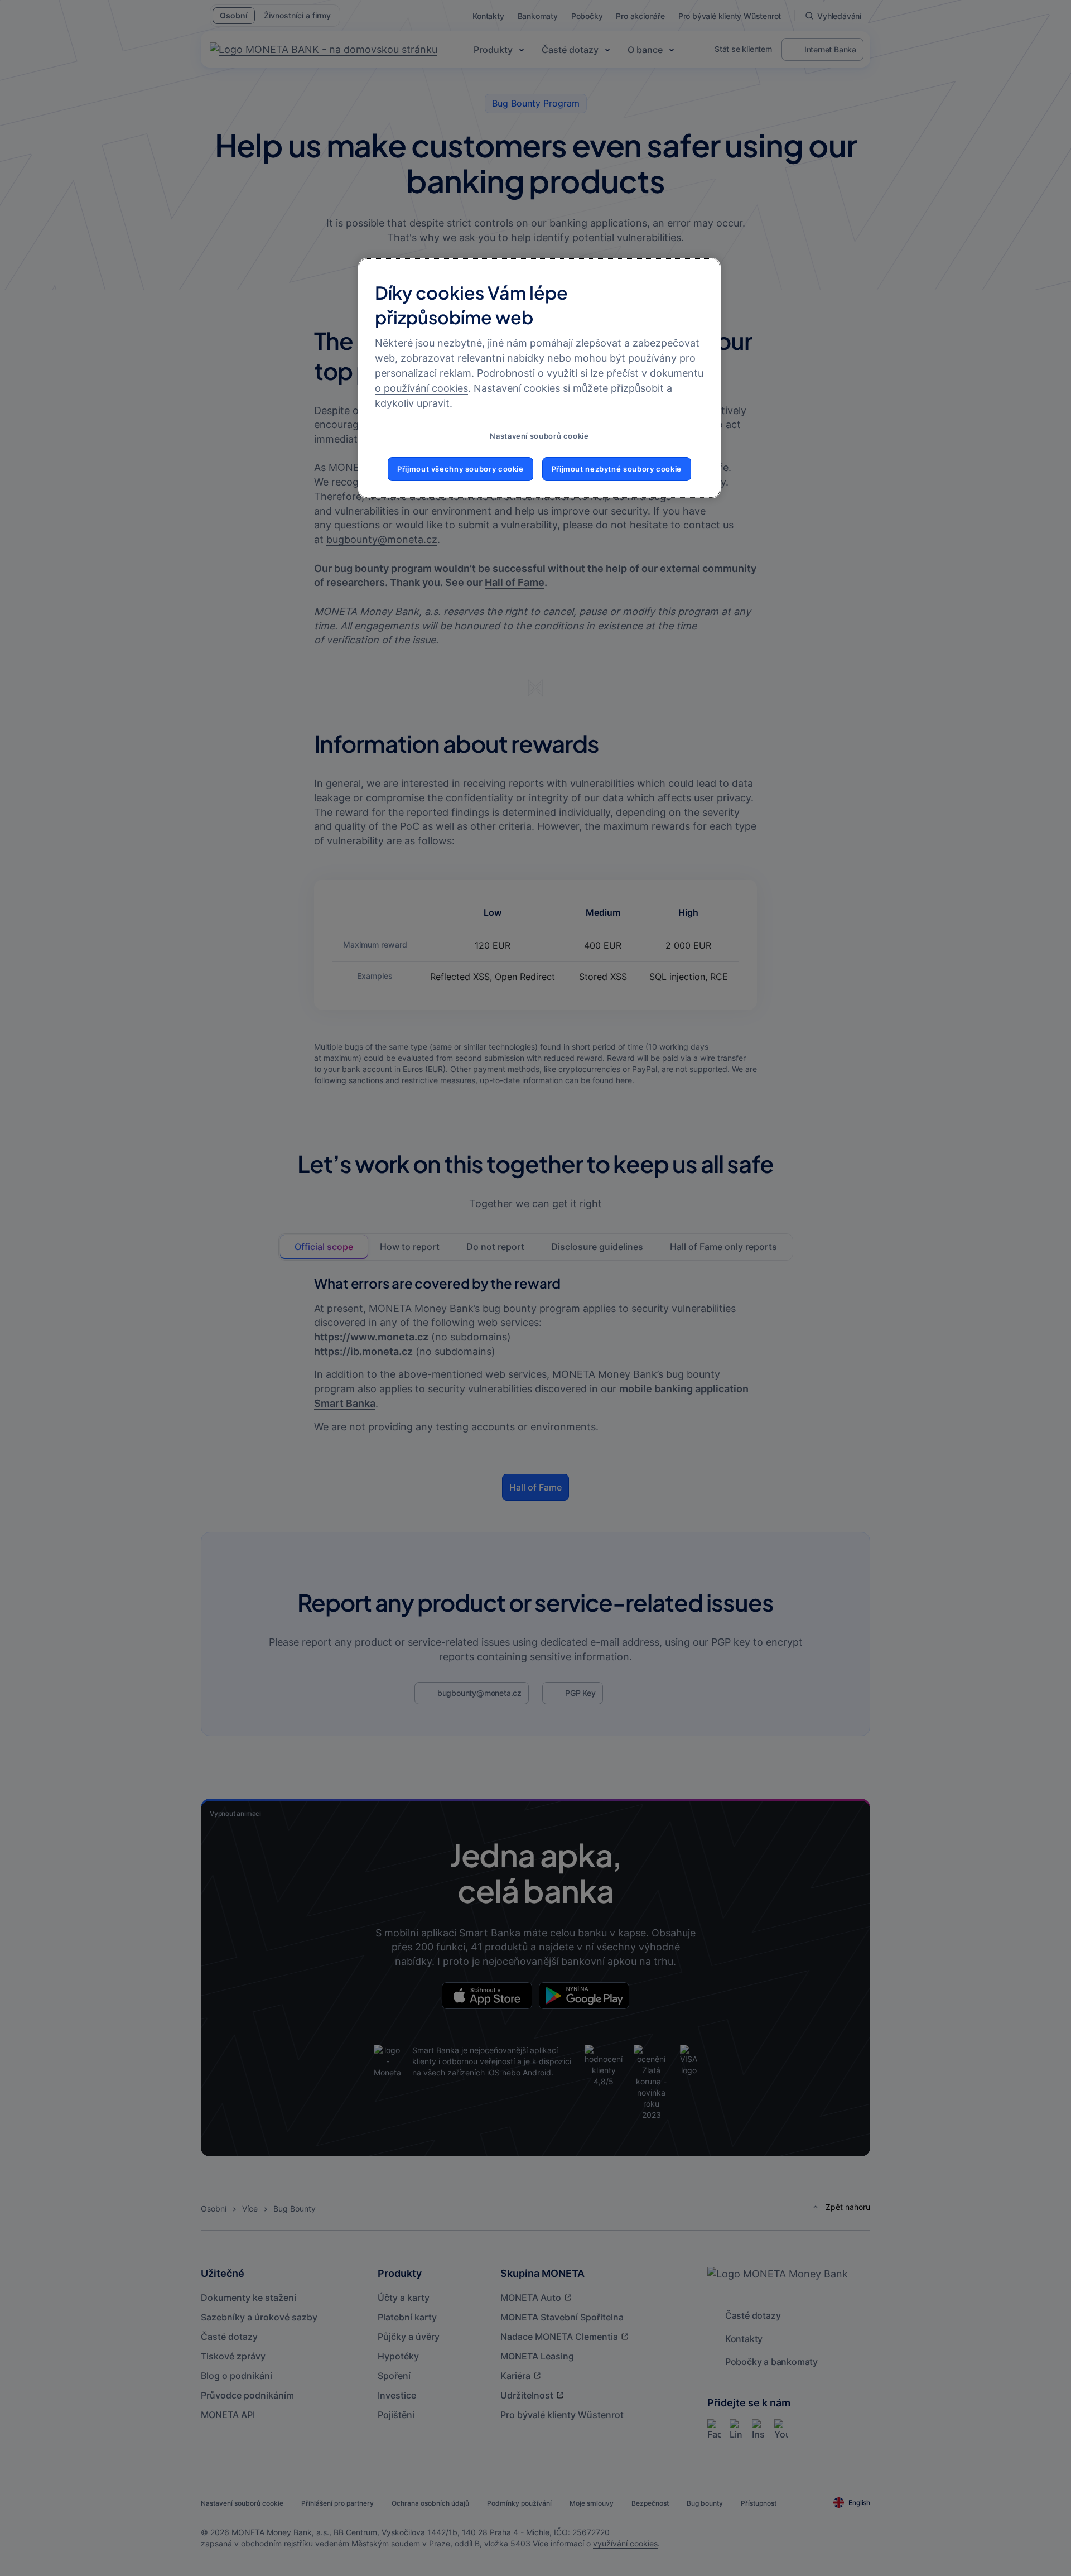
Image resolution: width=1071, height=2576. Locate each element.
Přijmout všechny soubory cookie (460, 469)
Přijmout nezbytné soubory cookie (617, 469)
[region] (539, 378)
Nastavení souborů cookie (539, 436)
